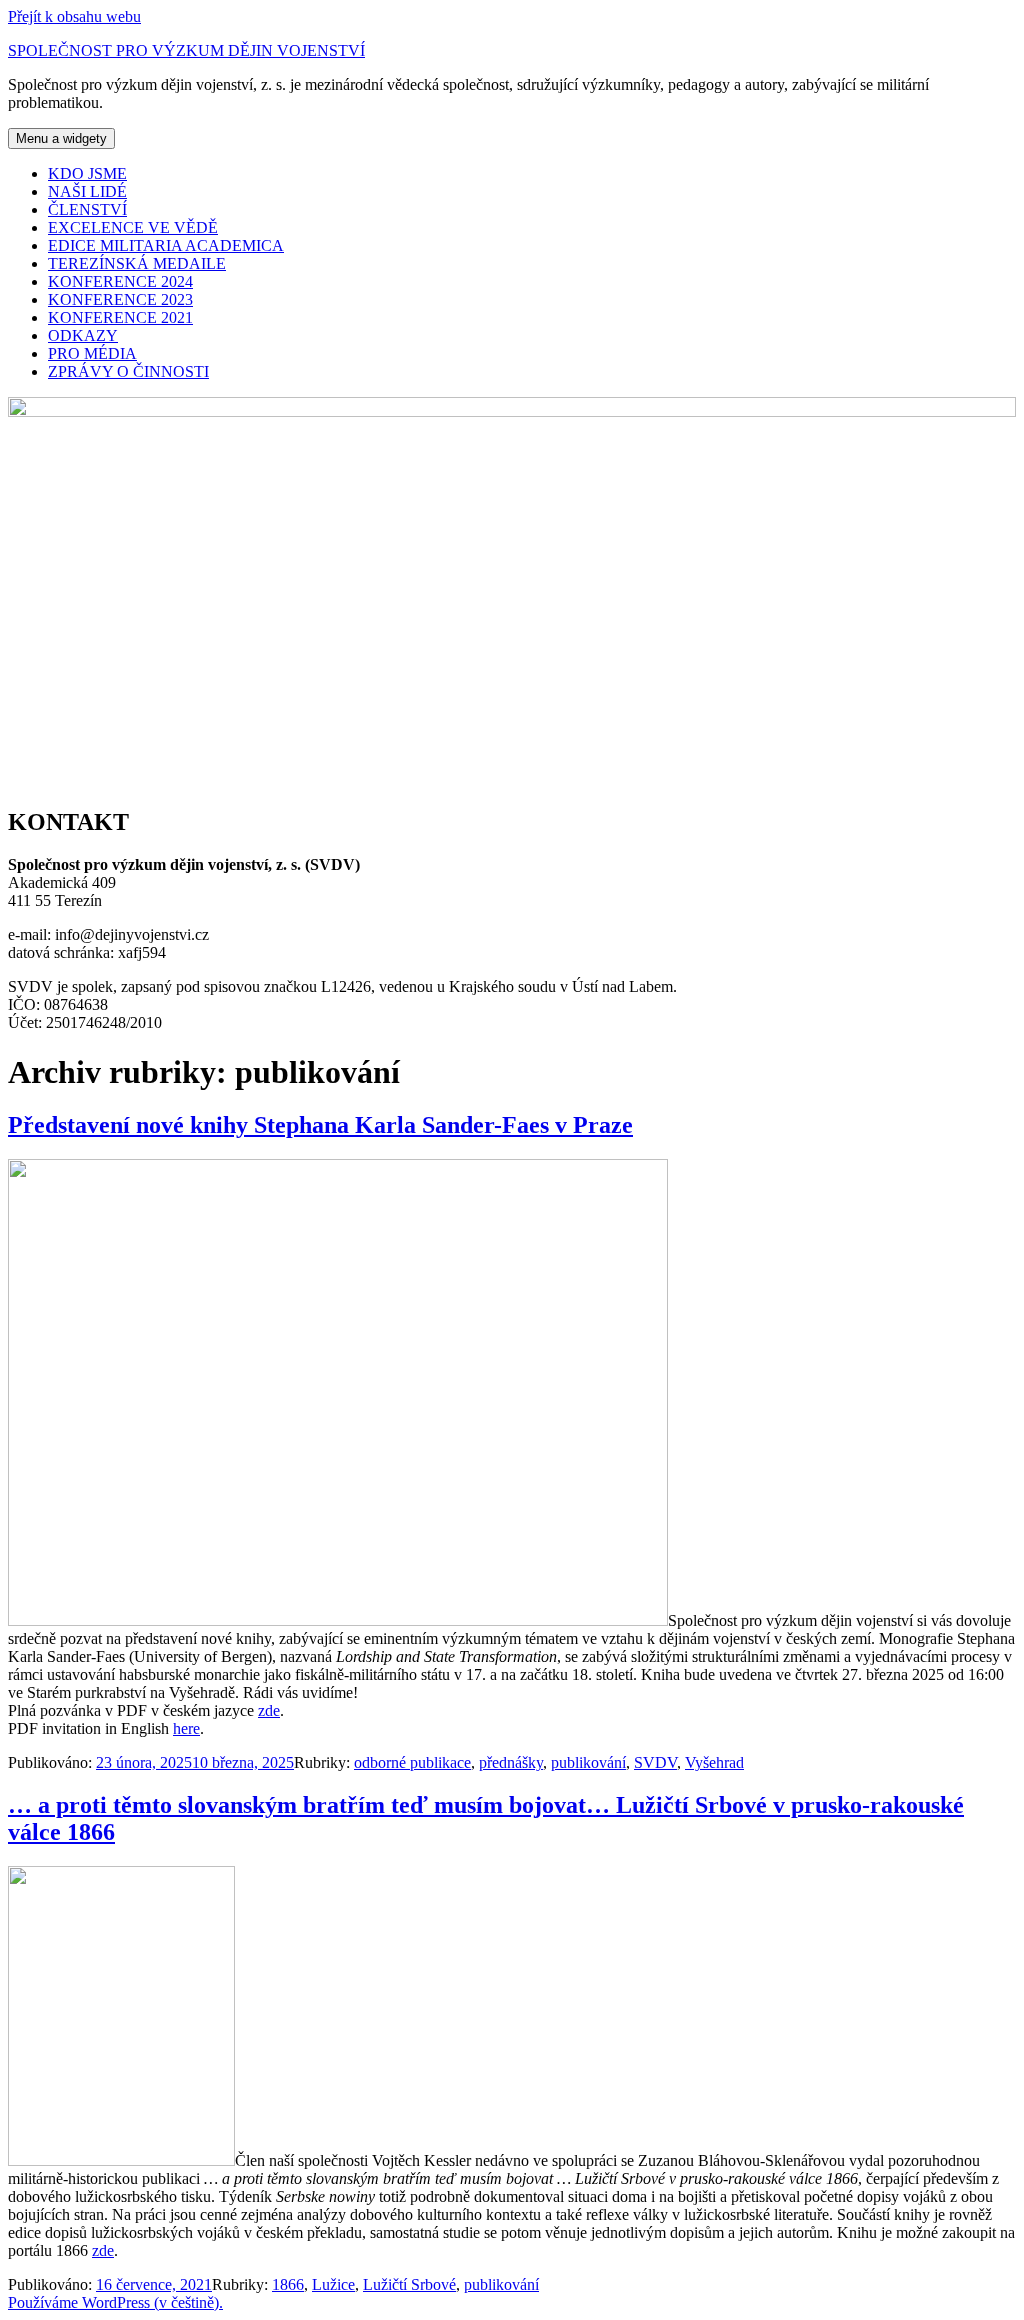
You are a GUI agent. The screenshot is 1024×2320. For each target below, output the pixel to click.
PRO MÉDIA (92, 353)
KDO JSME (87, 173)
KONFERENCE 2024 (120, 281)
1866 (288, 2284)
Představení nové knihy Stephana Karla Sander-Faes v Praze (320, 1125)
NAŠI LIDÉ (87, 191)
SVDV (655, 1762)
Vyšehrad (714, 1762)
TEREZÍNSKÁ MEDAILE (137, 263)
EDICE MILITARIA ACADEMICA (166, 245)
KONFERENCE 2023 (120, 299)
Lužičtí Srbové (409, 2284)
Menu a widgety (61, 138)
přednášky (511, 1762)
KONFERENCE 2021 (120, 317)
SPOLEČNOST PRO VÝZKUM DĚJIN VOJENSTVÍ (186, 50)
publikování (588, 1762)
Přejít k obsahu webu (74, 16)
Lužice (333, 2284)
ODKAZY (83, 335)
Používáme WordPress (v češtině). (115, 2302)
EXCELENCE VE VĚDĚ (133, 227)
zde (269, 1710)
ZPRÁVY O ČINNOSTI (128, 371)
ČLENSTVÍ (87, 209)
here (186, 1728)
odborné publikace (412, 1762)
